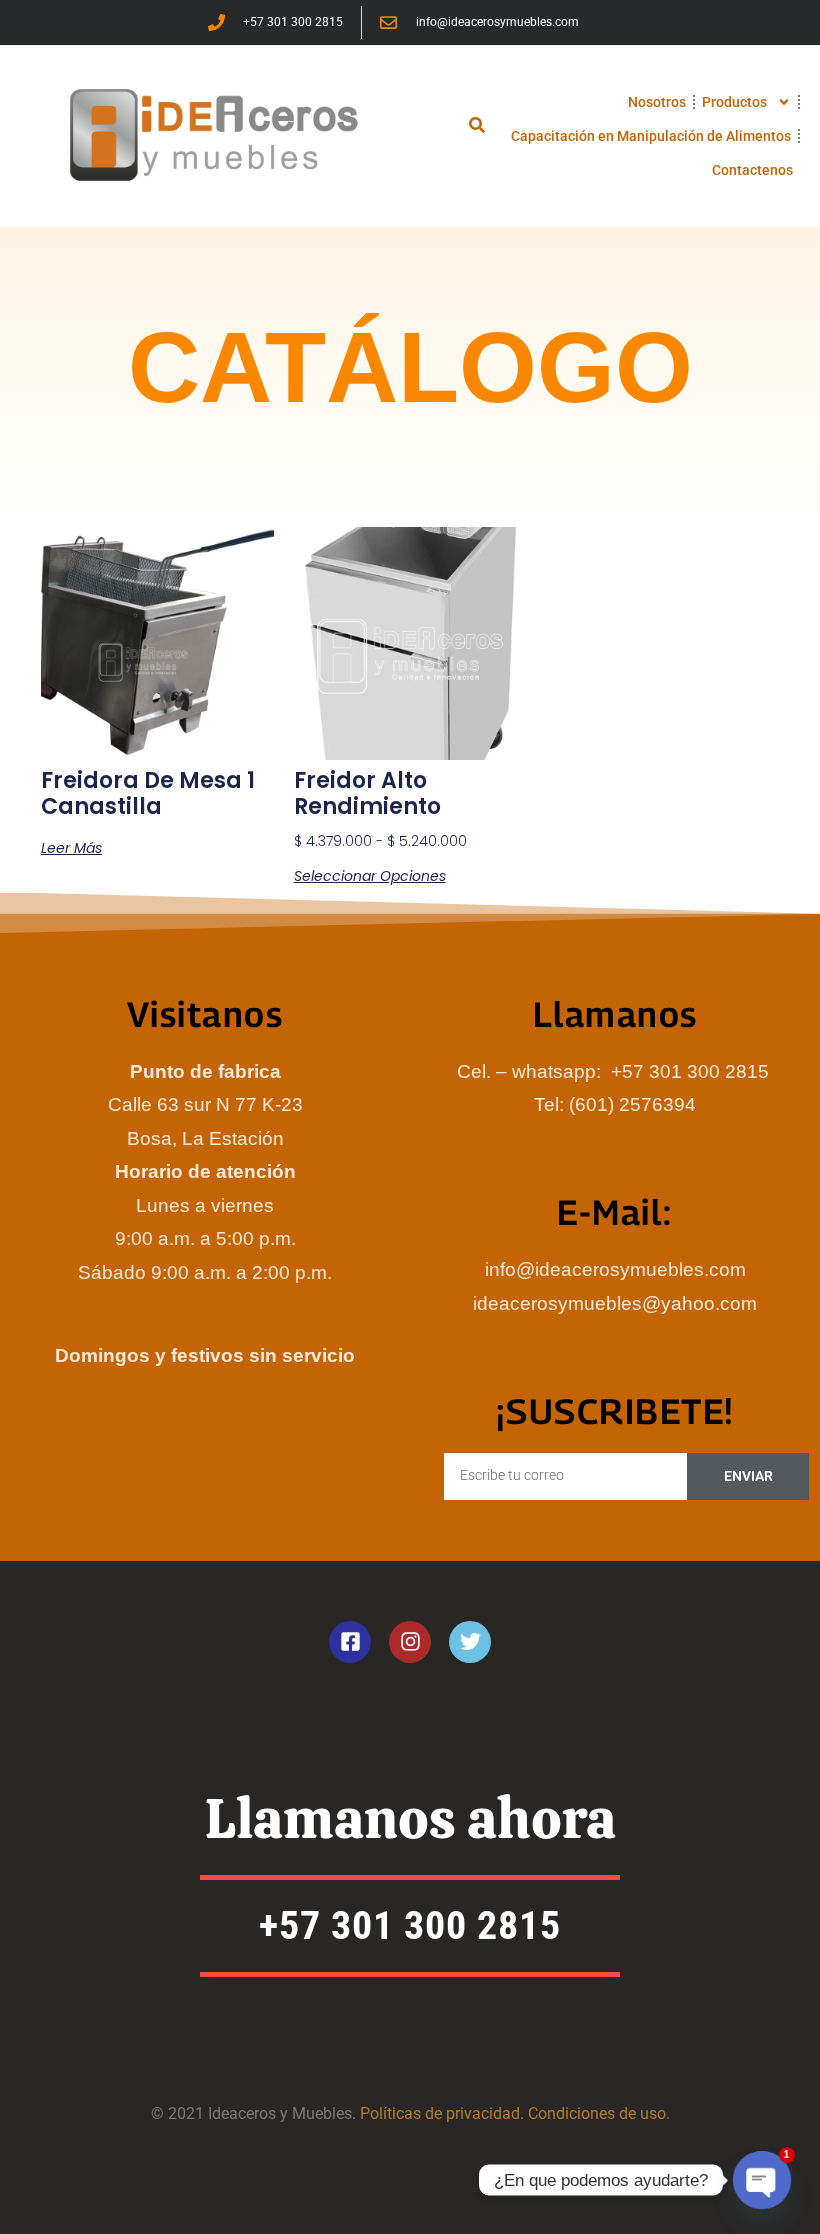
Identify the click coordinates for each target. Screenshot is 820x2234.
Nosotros (657, 102)
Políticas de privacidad (440, 2113)
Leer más (71, 848)
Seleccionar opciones (370, 876)
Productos (734, 102)
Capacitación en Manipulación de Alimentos (651, 136)
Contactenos (752, 170)
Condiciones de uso (597, 2113)
